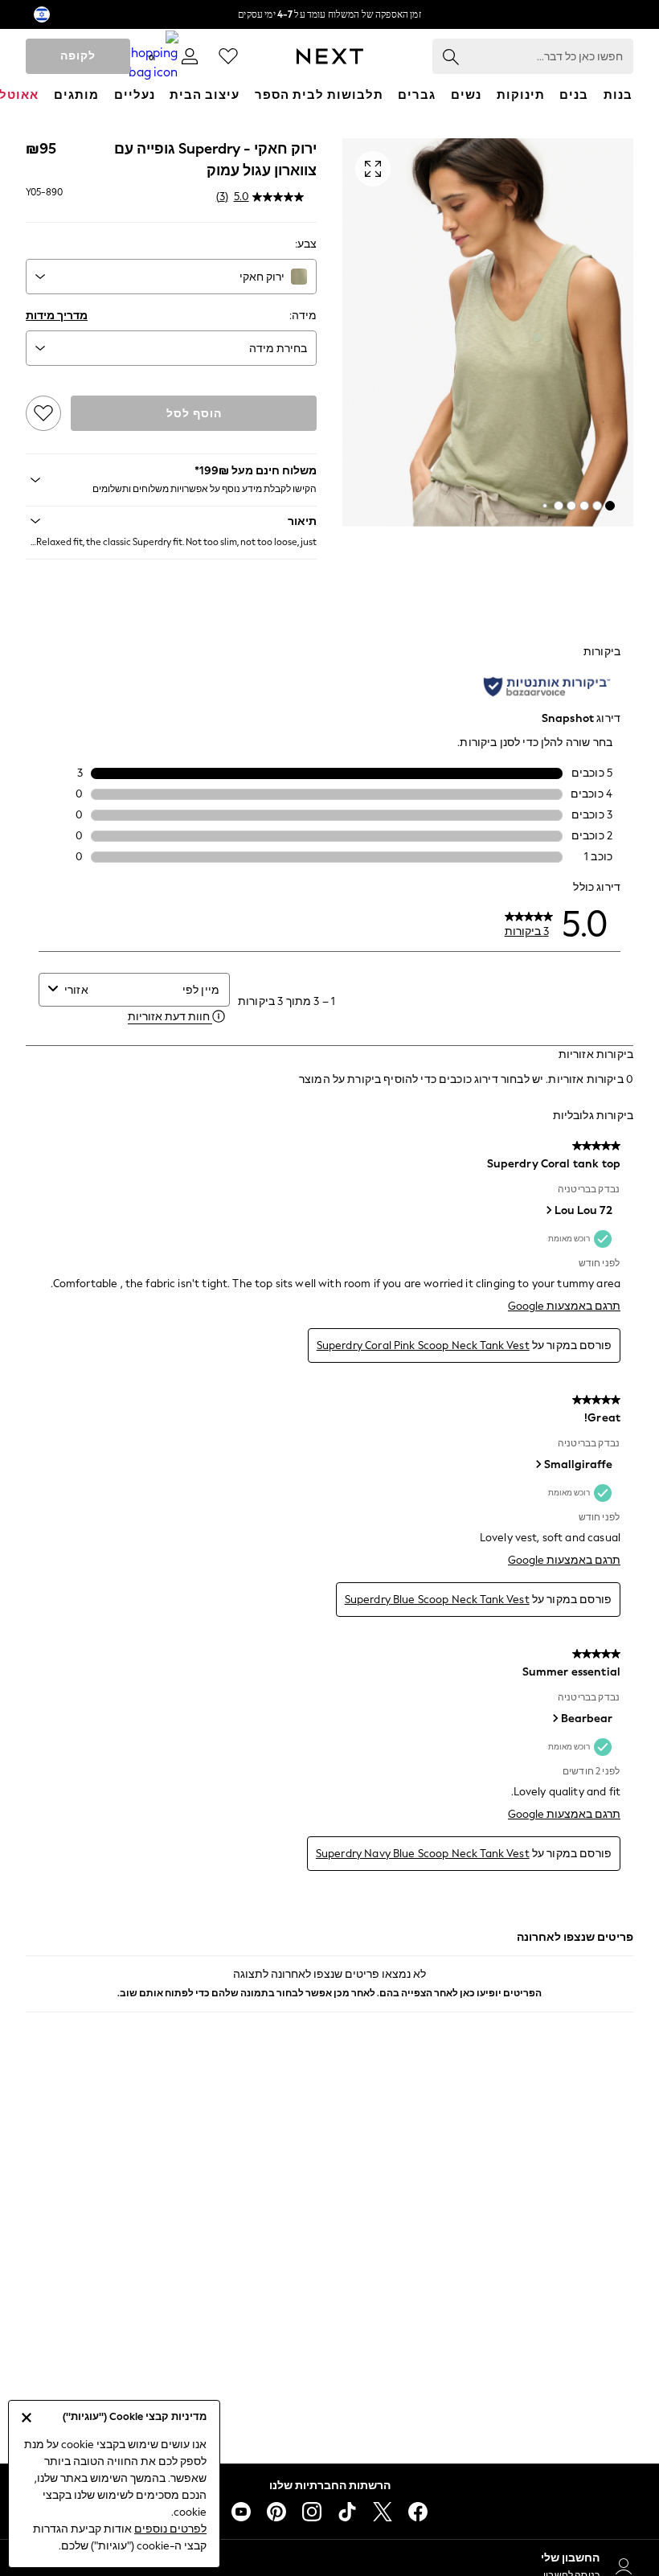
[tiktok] (347, 2512)
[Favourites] (228, 56)
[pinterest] (276, 2512)
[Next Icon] (330, 56)
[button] (610, 506)
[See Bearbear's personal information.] (555, 1718)
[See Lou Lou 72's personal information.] (548, 1210)
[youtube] (241, 2512)
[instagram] (312, 2512)
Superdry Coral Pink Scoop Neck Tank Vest (423, 1345)
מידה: (303, 316)
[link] (190, 56)
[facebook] (418, 2512)
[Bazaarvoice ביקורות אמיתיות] (547, 687)
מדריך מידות (57, 316)
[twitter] (383, 2512)
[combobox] (171, 277)
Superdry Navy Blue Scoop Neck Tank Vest (423, 1854)
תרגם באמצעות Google (564, 1306)
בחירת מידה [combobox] (278, 349)
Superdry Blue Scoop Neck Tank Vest (437, 1600)
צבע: (306, 244)
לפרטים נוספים (170, 2529)
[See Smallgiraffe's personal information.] (538, 1464)
